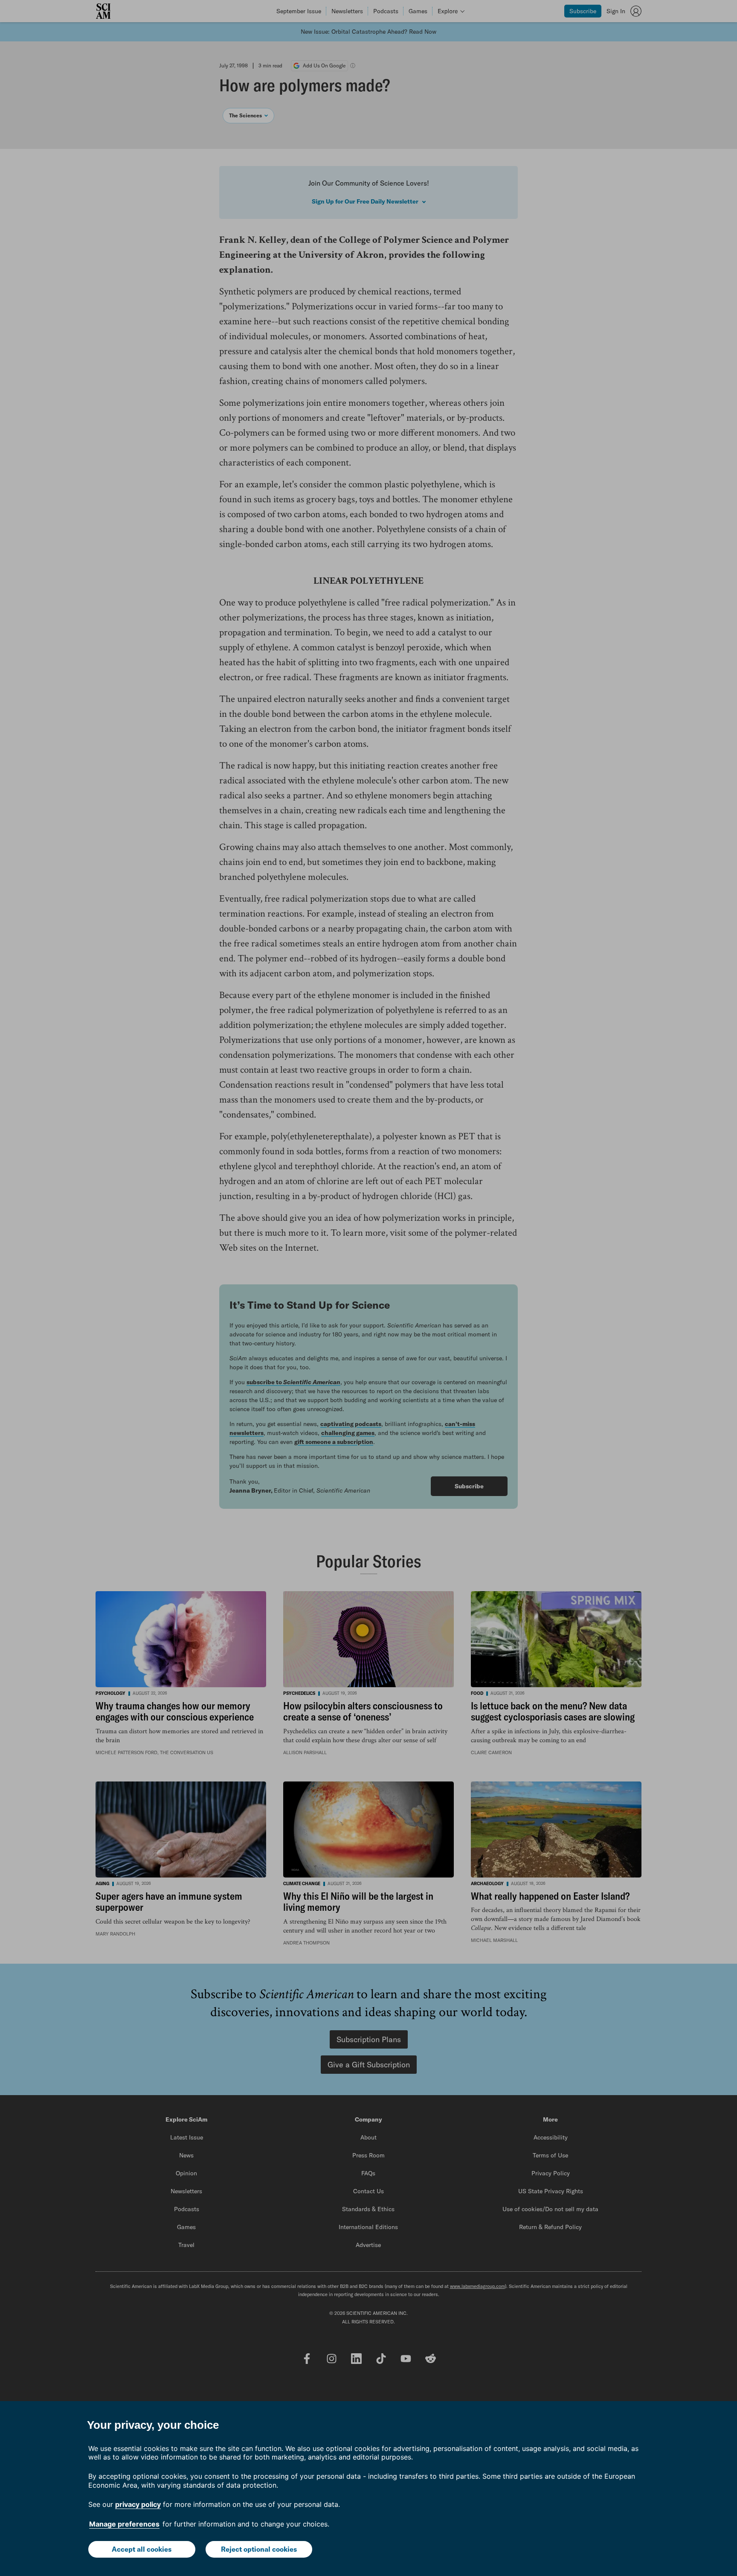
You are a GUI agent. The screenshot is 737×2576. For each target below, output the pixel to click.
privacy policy (138, 2504)
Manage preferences (124, 2524)
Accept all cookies (142, 2549)
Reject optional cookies (259, 2549)
